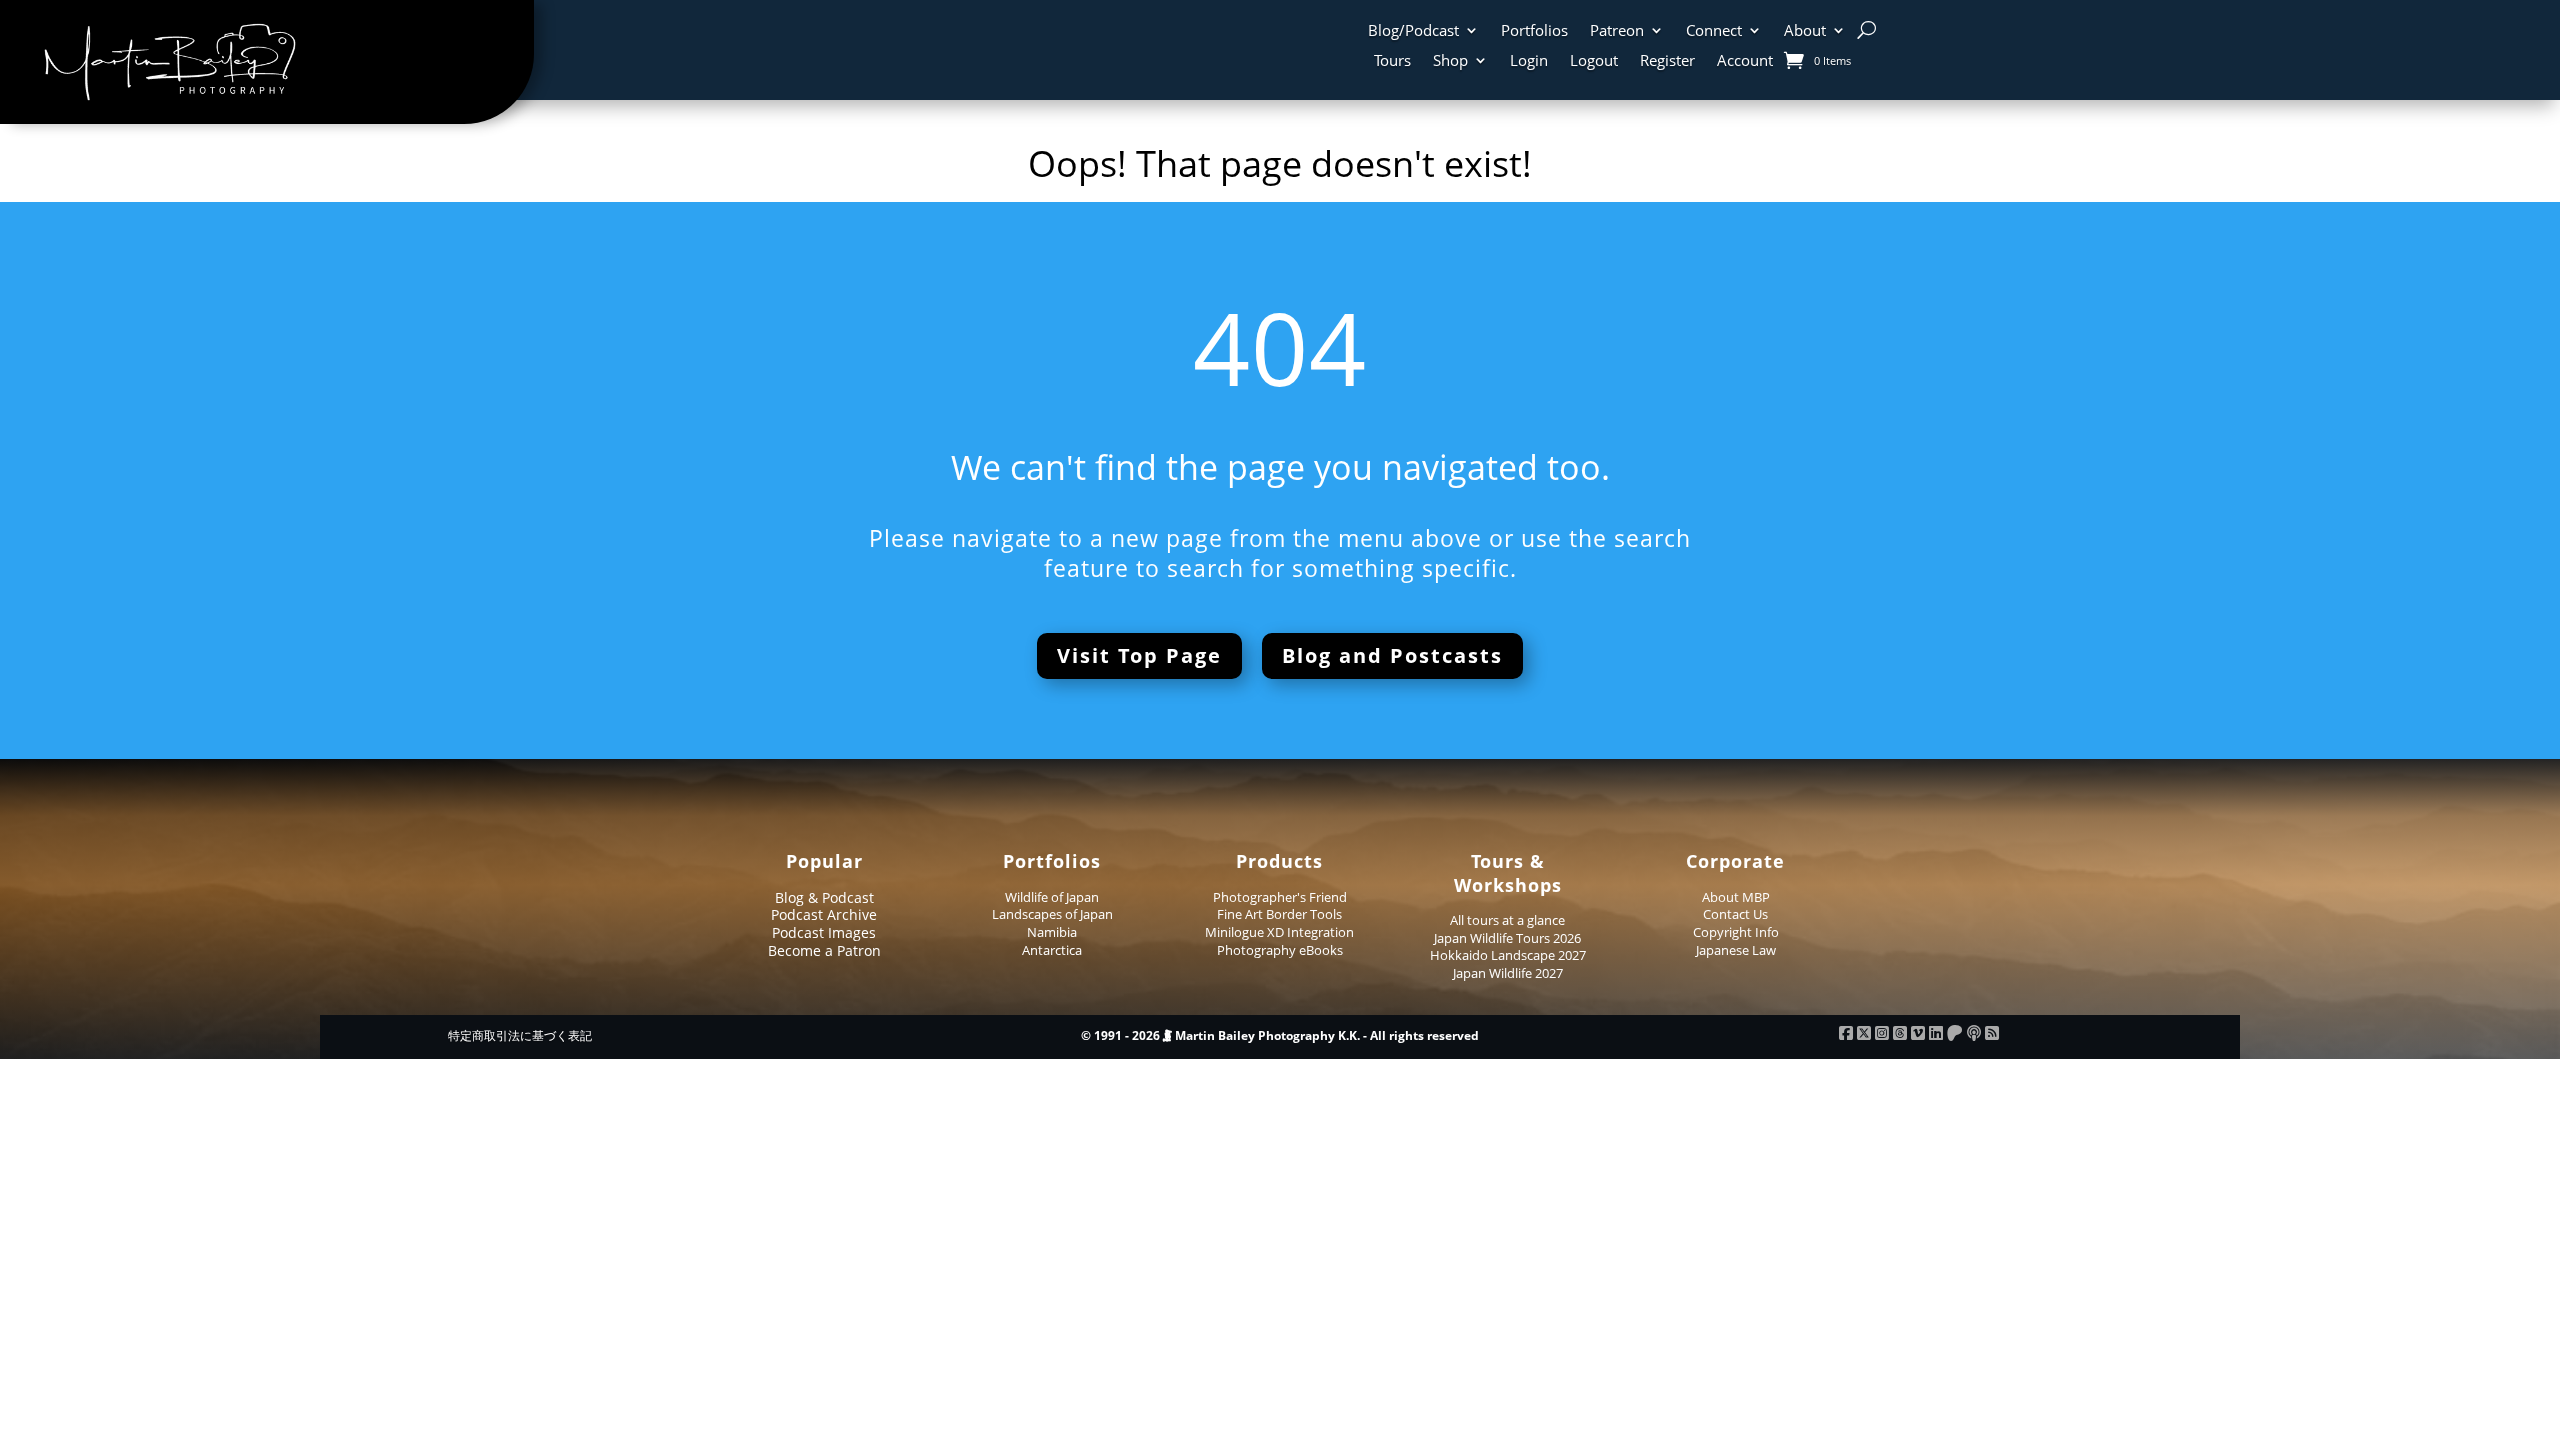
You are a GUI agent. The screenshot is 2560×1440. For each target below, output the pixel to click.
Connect (1714, 31)
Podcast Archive (824, 914)
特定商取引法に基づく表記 (520, 1035)
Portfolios (1534, 31)
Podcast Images (824, 932)
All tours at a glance (1507, 920)
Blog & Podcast (824, 897)
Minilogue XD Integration (1279, 932)
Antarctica (1052, 950)
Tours (1392, 61)
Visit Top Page (1139, 655)
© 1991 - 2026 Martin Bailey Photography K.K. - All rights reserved (1280, 1035)
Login (1529, 61)
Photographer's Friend (1280, 897)
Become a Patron (824, 950)
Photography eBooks (1280, 950)
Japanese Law (1736, 950)
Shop (1450, 61)
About (1805, 31)
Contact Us (1735, 914)
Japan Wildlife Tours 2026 (1507, 938)
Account (1745, 61)
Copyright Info (1736, 932)
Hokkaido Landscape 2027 (1508, 955)
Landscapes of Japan (1052, 914)
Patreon (1617, 31)
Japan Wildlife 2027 (1508, 973)
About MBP (1736, 897)
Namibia (1052, 932)
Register (1667, 61)
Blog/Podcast (1413, 31)
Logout (1594, 61)
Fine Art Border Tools (1279, 914)
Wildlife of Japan (1052, 897)
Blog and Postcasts (1392, 655)
